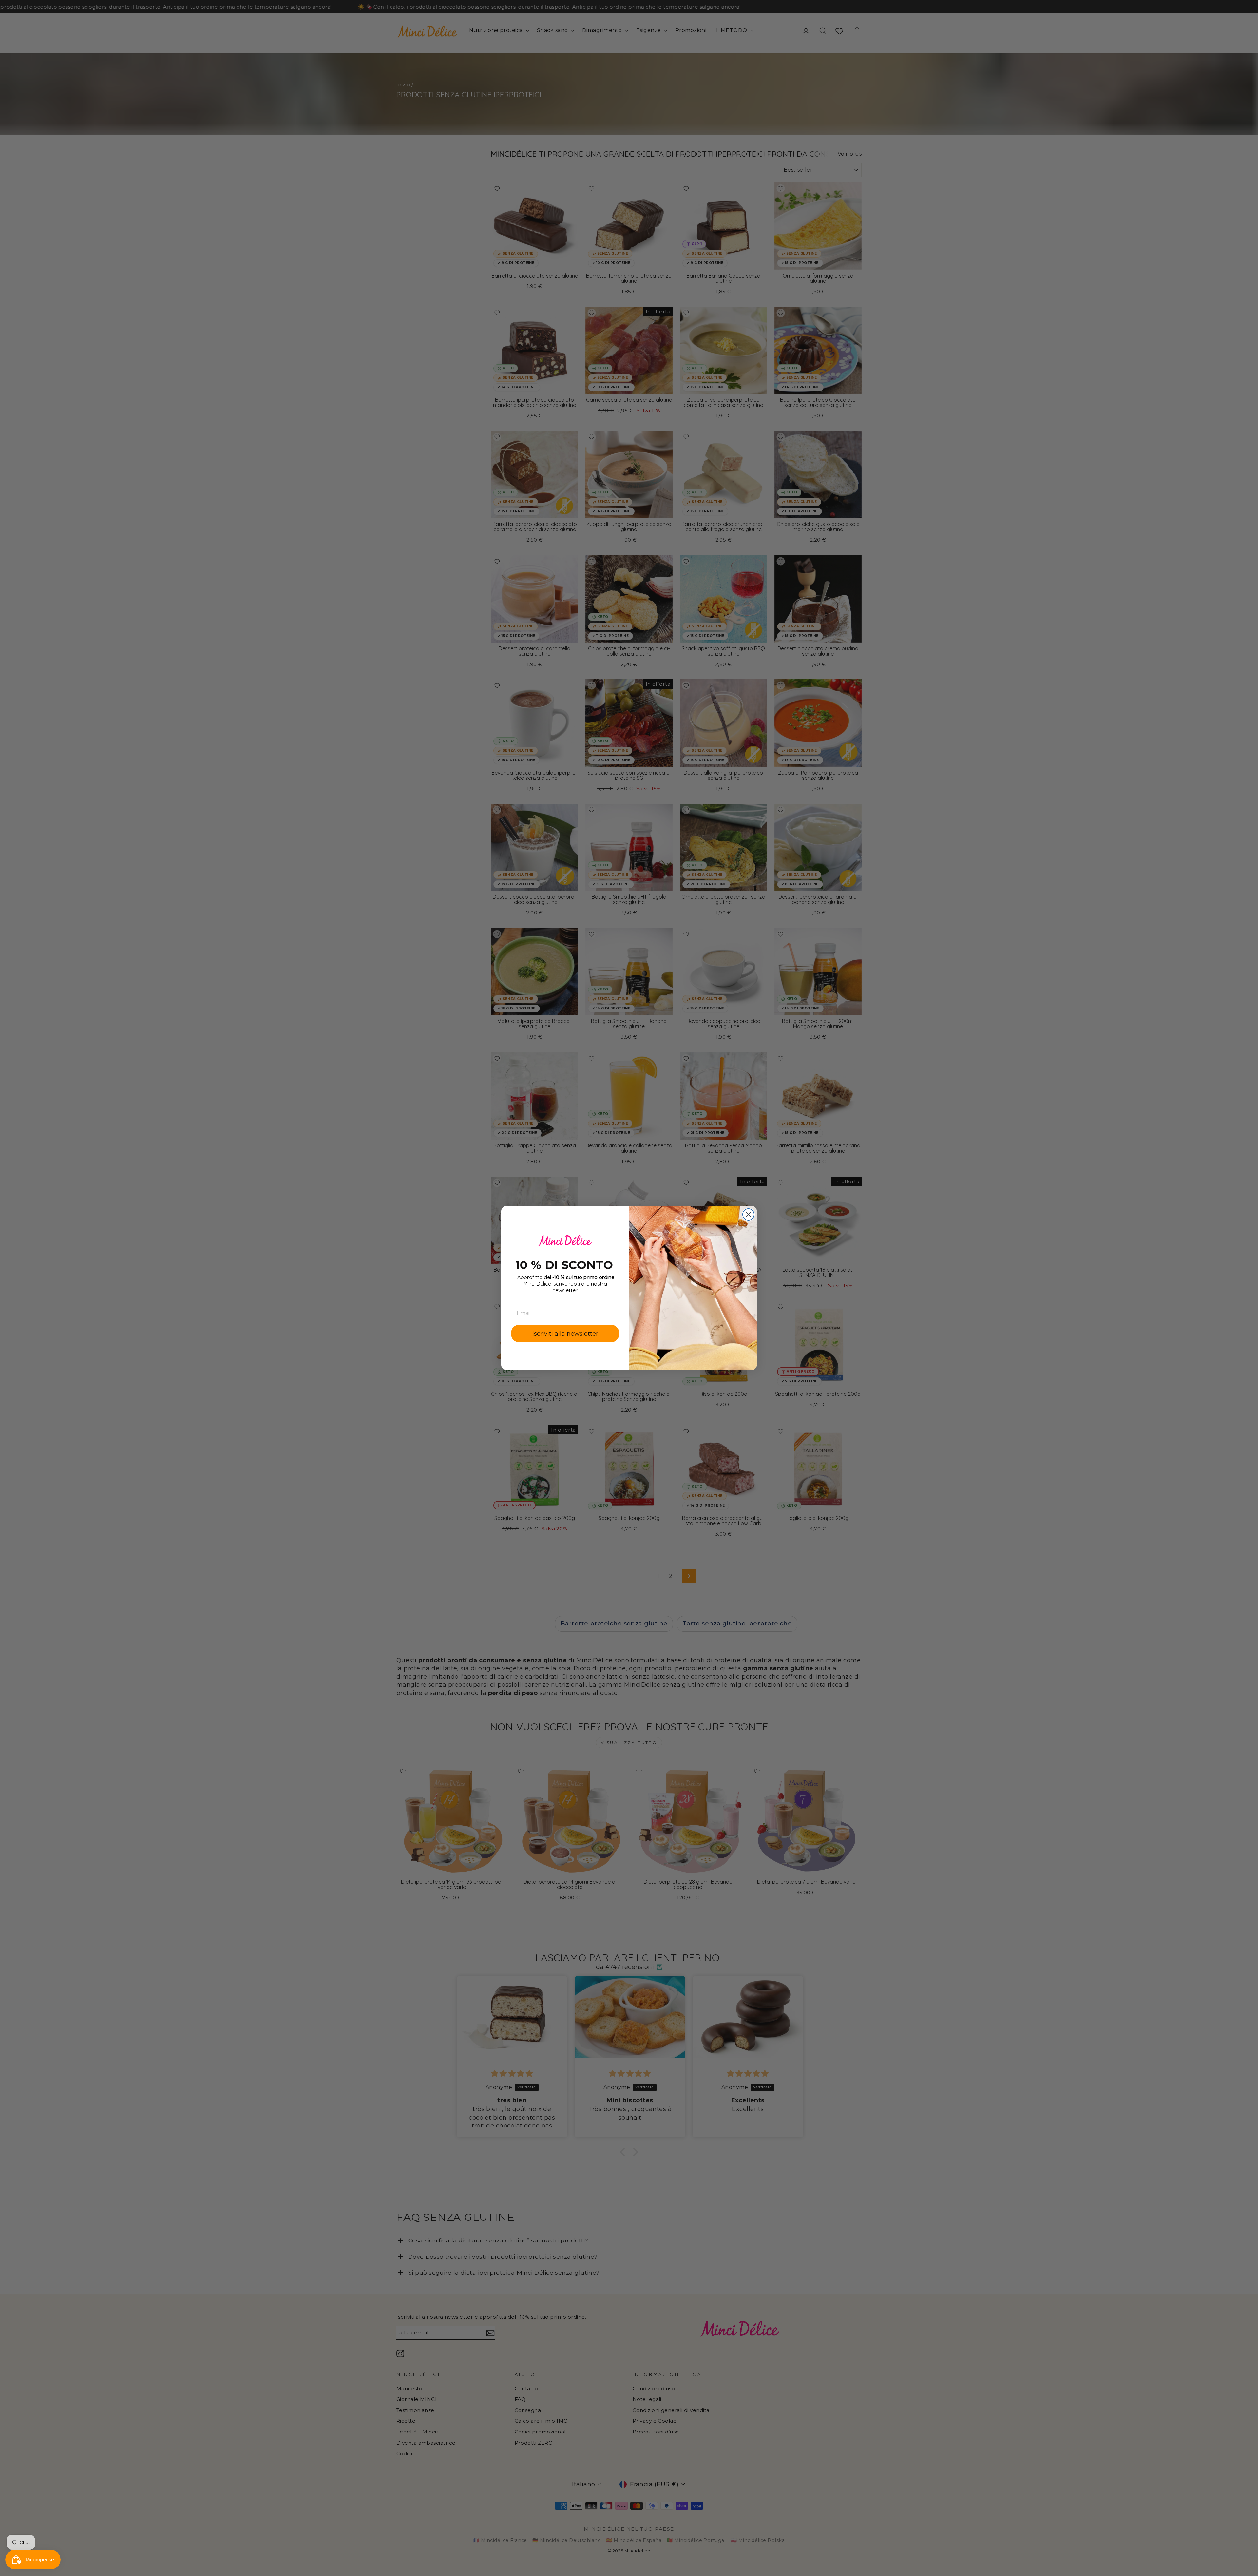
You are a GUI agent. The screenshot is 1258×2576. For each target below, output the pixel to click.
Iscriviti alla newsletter (565, 1334)
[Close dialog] (748, 1214)
